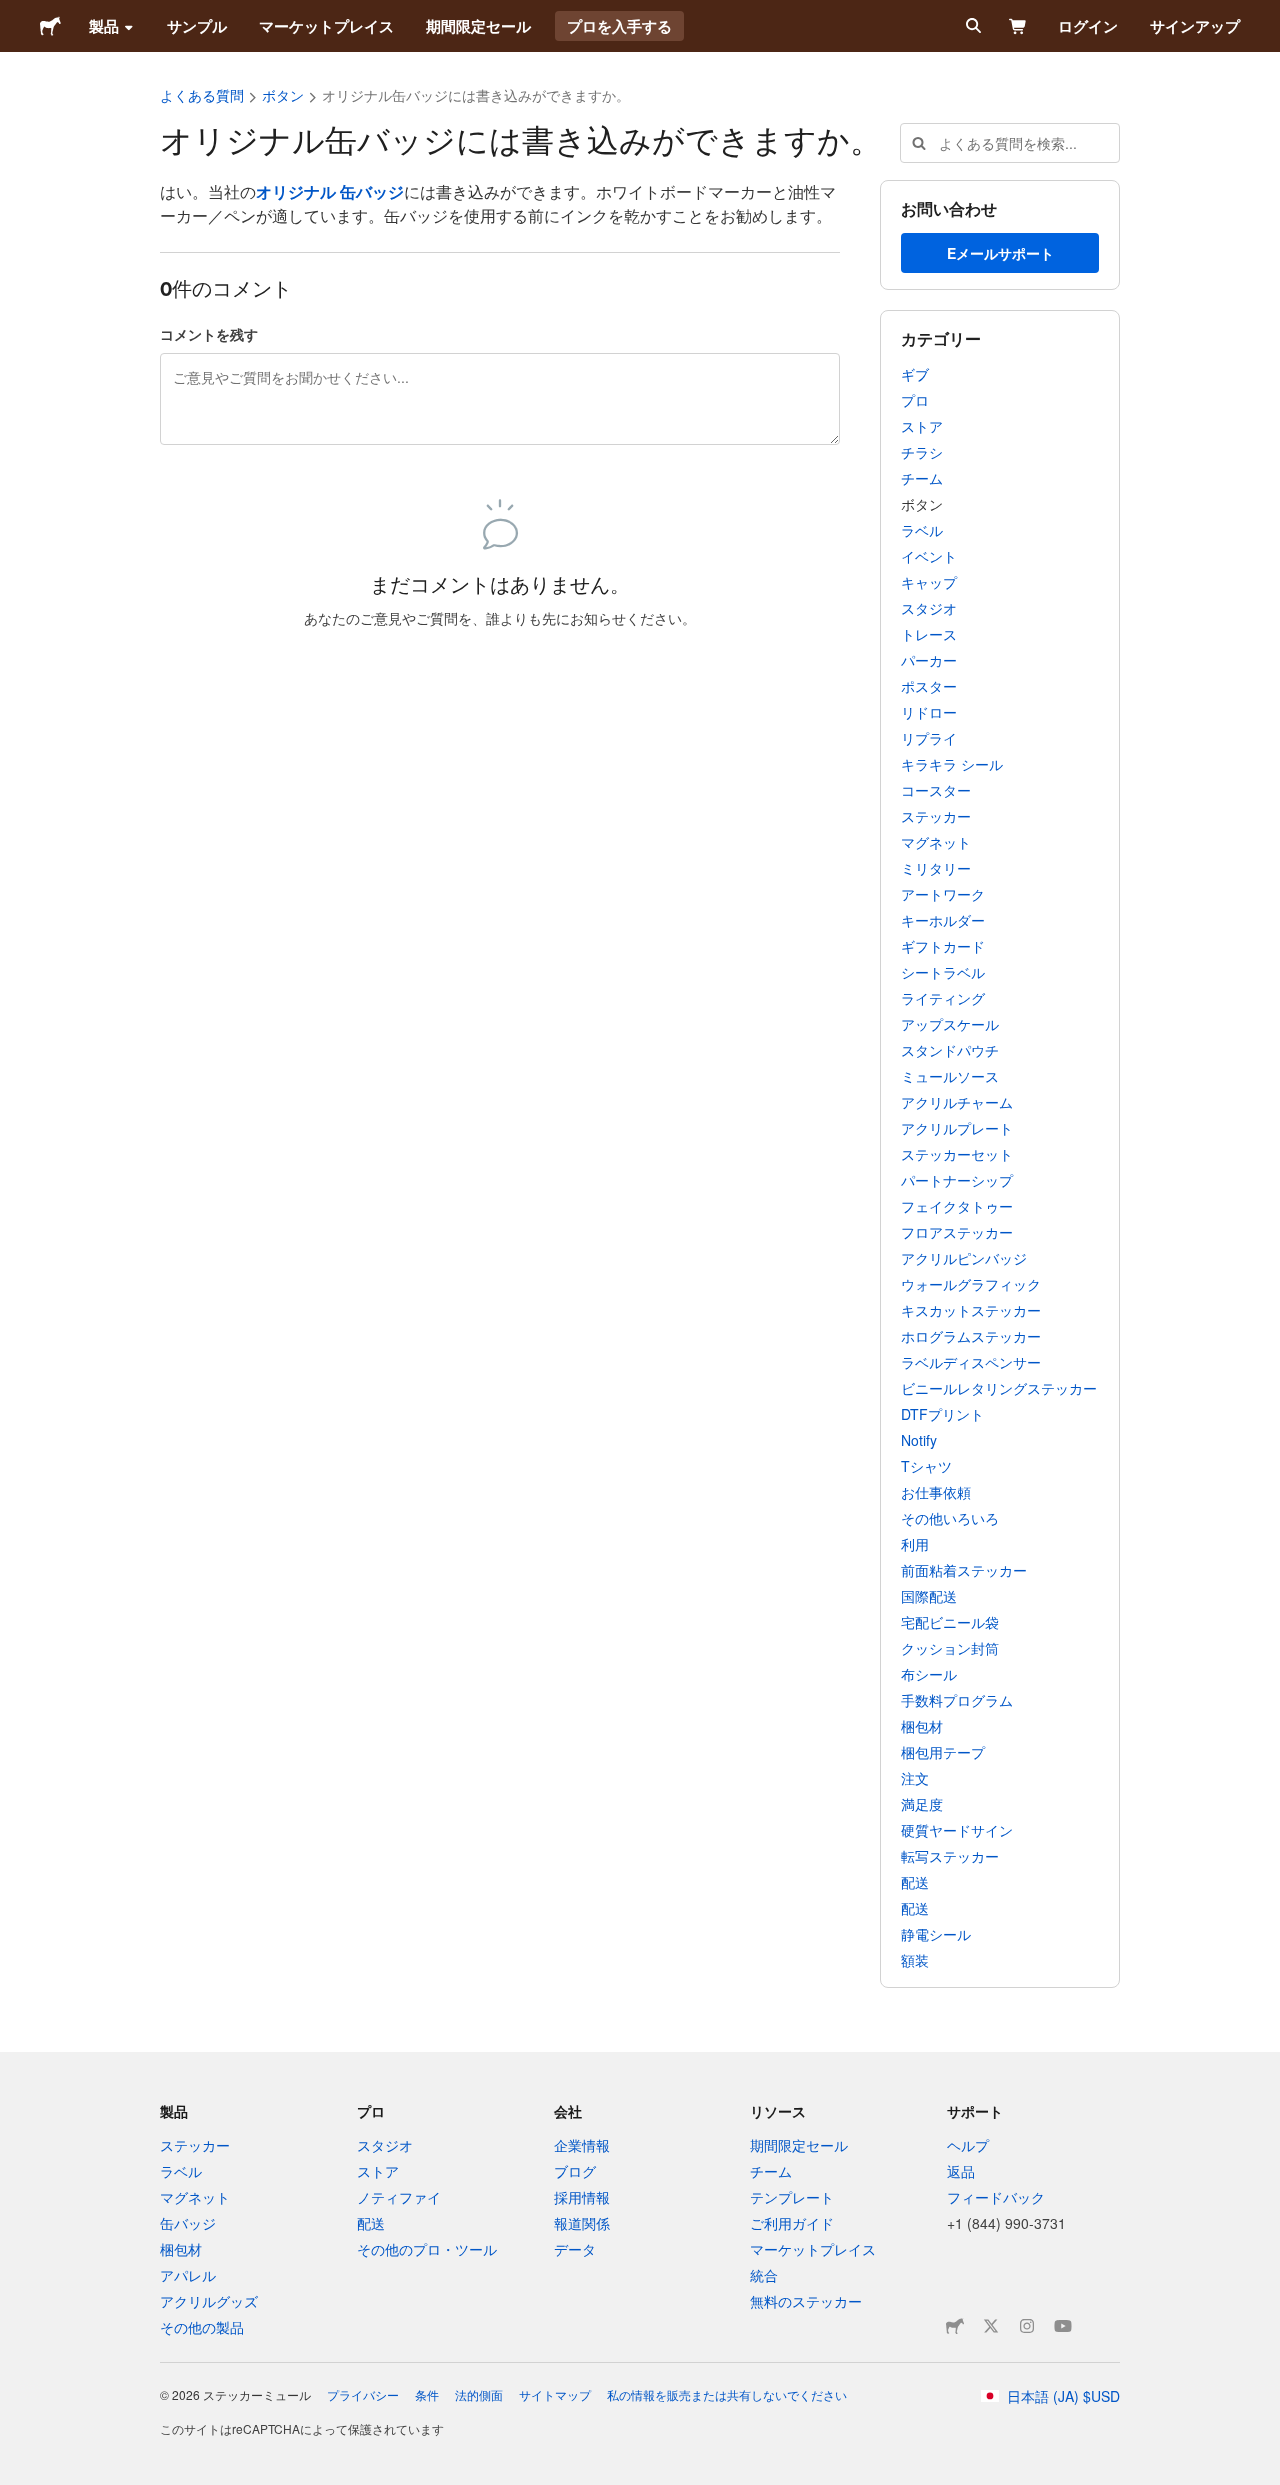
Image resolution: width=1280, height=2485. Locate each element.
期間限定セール (478, 26)
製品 (104, 26)
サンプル (197, 26)
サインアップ (1195, 26)
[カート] (1018, 26)
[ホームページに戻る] (50, 26)
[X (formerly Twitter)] (991, 2326)
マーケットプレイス (326, 26)
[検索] (971, 26)
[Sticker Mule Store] (955, 2326)
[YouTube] (1063, 2326)
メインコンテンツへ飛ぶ (15, 15)
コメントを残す (209, 334)
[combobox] (1010, 143)
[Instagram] (1027, 2326)
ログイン (1088, 26)
